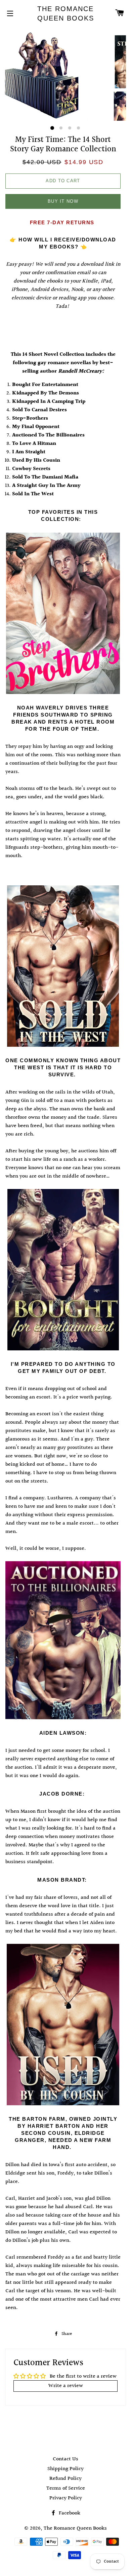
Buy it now (63, 201)
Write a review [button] (66, 2386)
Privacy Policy (66, 2498)
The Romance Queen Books (66, 13)
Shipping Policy (65, 2469)
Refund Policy (65, 2479)
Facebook (69, 2513)
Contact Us (65, 2459)
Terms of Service (66, 2488)
